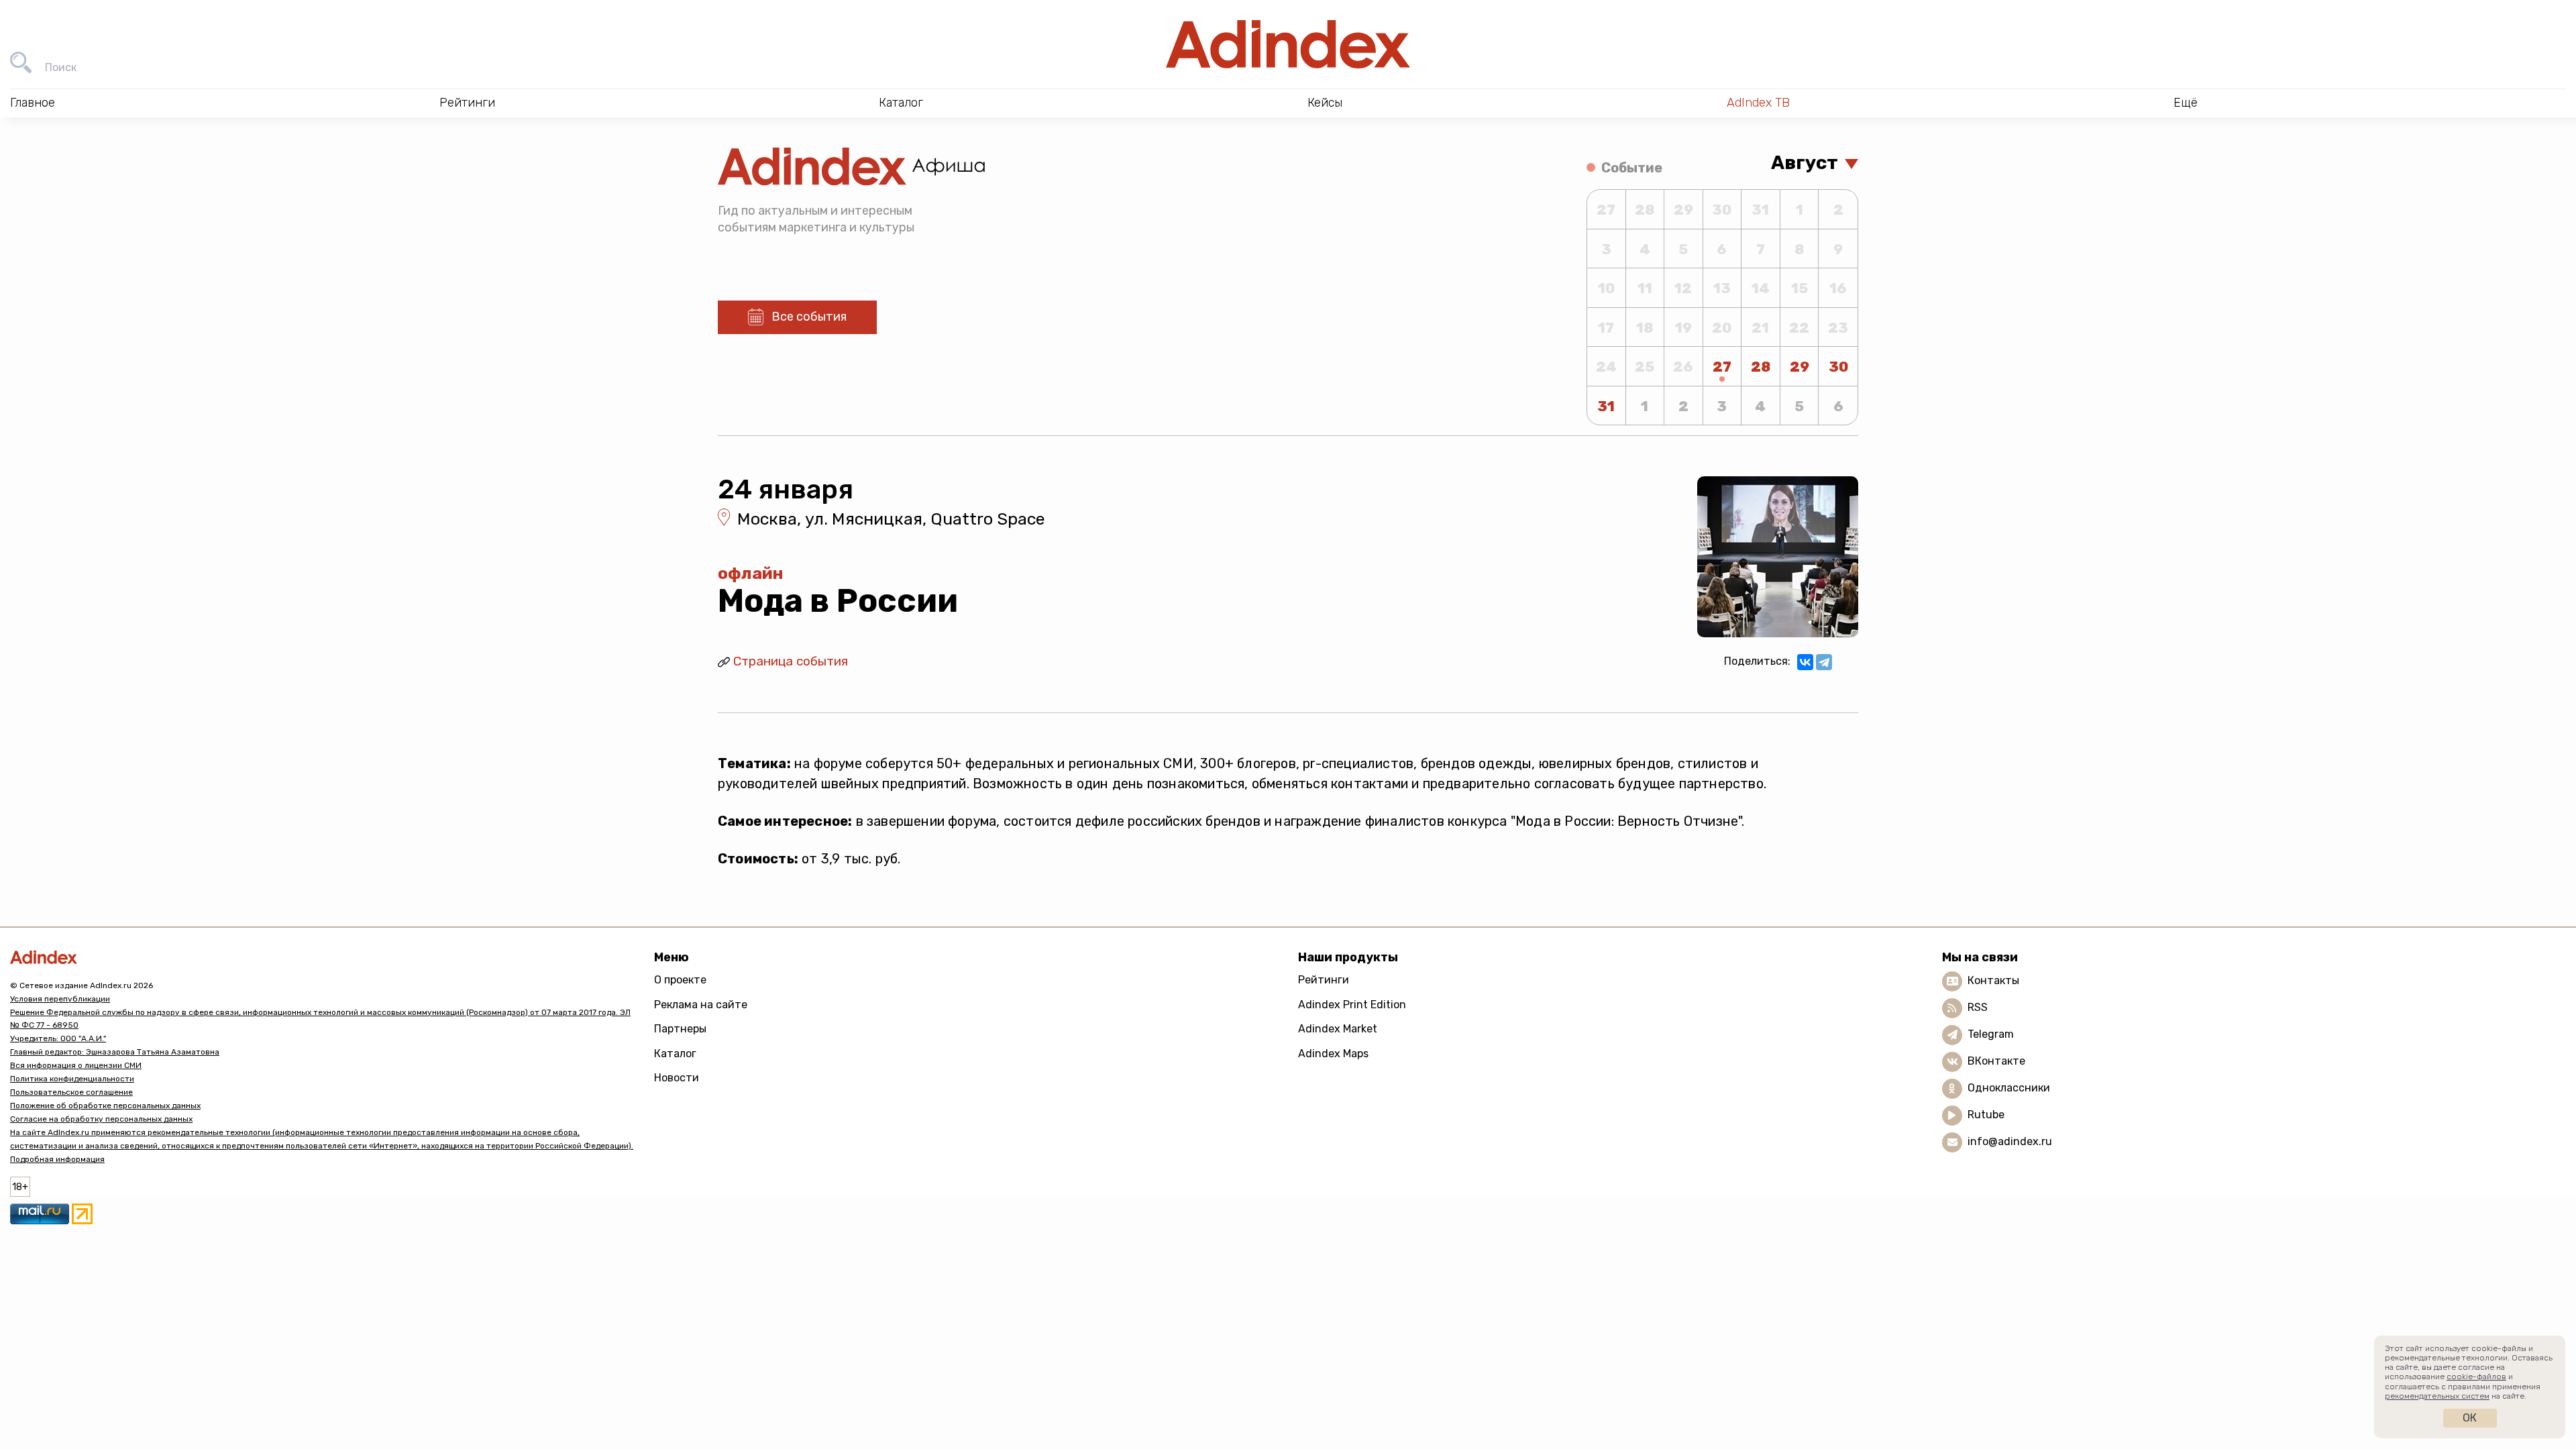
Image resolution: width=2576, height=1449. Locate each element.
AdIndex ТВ (1758, 103)
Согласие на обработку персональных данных (101, 1119)
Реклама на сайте (701, 1005)
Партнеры (680, 1029)
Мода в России (838, 601)
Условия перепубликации (60, 999)
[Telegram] (1824, 662)
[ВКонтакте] (1805, 662)
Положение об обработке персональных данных (105, 1106)
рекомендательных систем (2437, 1396)
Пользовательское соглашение (71, 1092)
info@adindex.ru (2010, 1141)
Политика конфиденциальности (72, 1079)
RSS (1978, 1007)
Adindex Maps (1333, 1054)
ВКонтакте (1996, 1061)
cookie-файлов (2476, 1377)
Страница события (791, 661)
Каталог (675, 1054)
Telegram (1991, 1034)
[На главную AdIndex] (1288, 44)
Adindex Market (1338, 1029)
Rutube (1986, 1115)
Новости (677, 1078)
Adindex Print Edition (1352, 1005)
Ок (2470, 1418)
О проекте (680, 980)
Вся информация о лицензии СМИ (76, 1065)
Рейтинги (1324, 980)
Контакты (1993, 980)
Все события (809, 317)
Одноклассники (2009, 1088)
